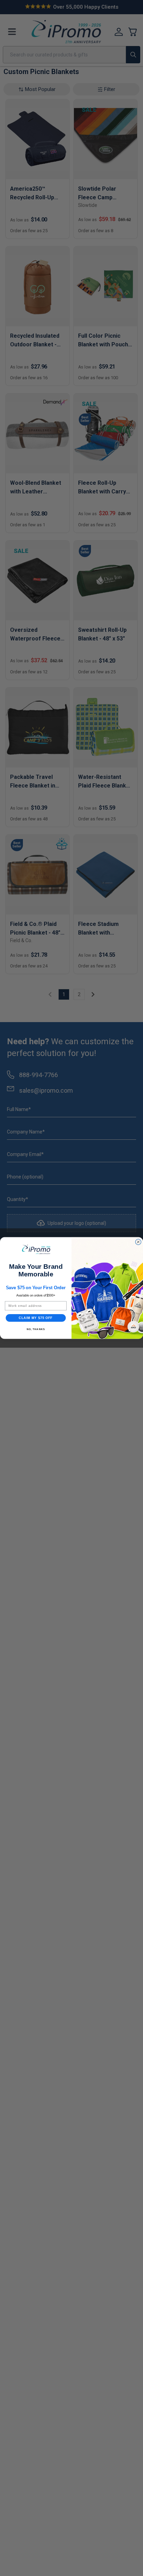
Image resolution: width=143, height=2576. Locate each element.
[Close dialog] (138, 1242)
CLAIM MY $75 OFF (36, 1318)
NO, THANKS (36, 1329)
